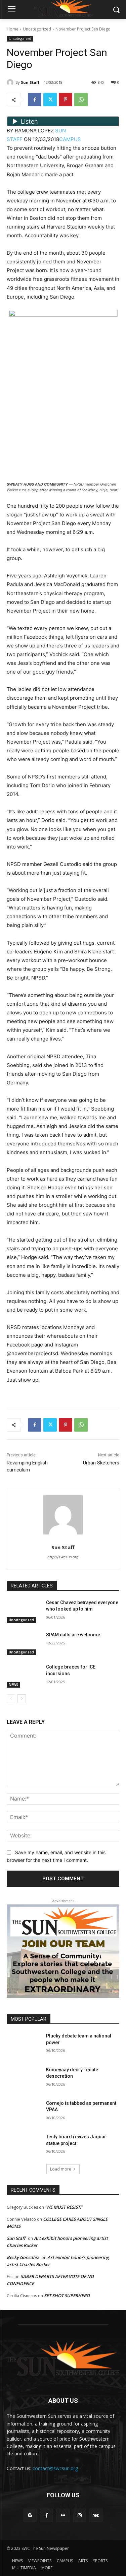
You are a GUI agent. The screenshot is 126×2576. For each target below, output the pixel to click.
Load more (61, 2169)
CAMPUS (70, 139)
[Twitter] (50, 100)
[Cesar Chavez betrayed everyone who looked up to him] (24, 1611)
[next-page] (22, 1699)
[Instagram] (79, 2515)
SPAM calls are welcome (73, 1635)
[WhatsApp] (81, 100)
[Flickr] (63, 2515)
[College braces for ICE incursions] (24, 1676)
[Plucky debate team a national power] (24, 2045)
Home (13, 29)
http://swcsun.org (63, 1557)
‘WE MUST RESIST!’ (64, 2207)
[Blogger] (30, 2515)
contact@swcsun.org (55, 2468)
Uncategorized (37, 29)
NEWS (13, 1685)
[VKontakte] (96, 2515)
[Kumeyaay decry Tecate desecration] (24, 2078)
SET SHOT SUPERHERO (67, 2296)
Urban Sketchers (101, 1463)
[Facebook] (35, 100)
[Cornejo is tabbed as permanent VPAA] (24, 2112)
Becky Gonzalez (23, 2257)
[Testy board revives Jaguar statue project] (24, 2145)
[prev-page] (11, 1699)
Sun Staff (30, 82)
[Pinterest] (66, 100)
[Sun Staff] (11, 82)
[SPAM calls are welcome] (24, 1643)
